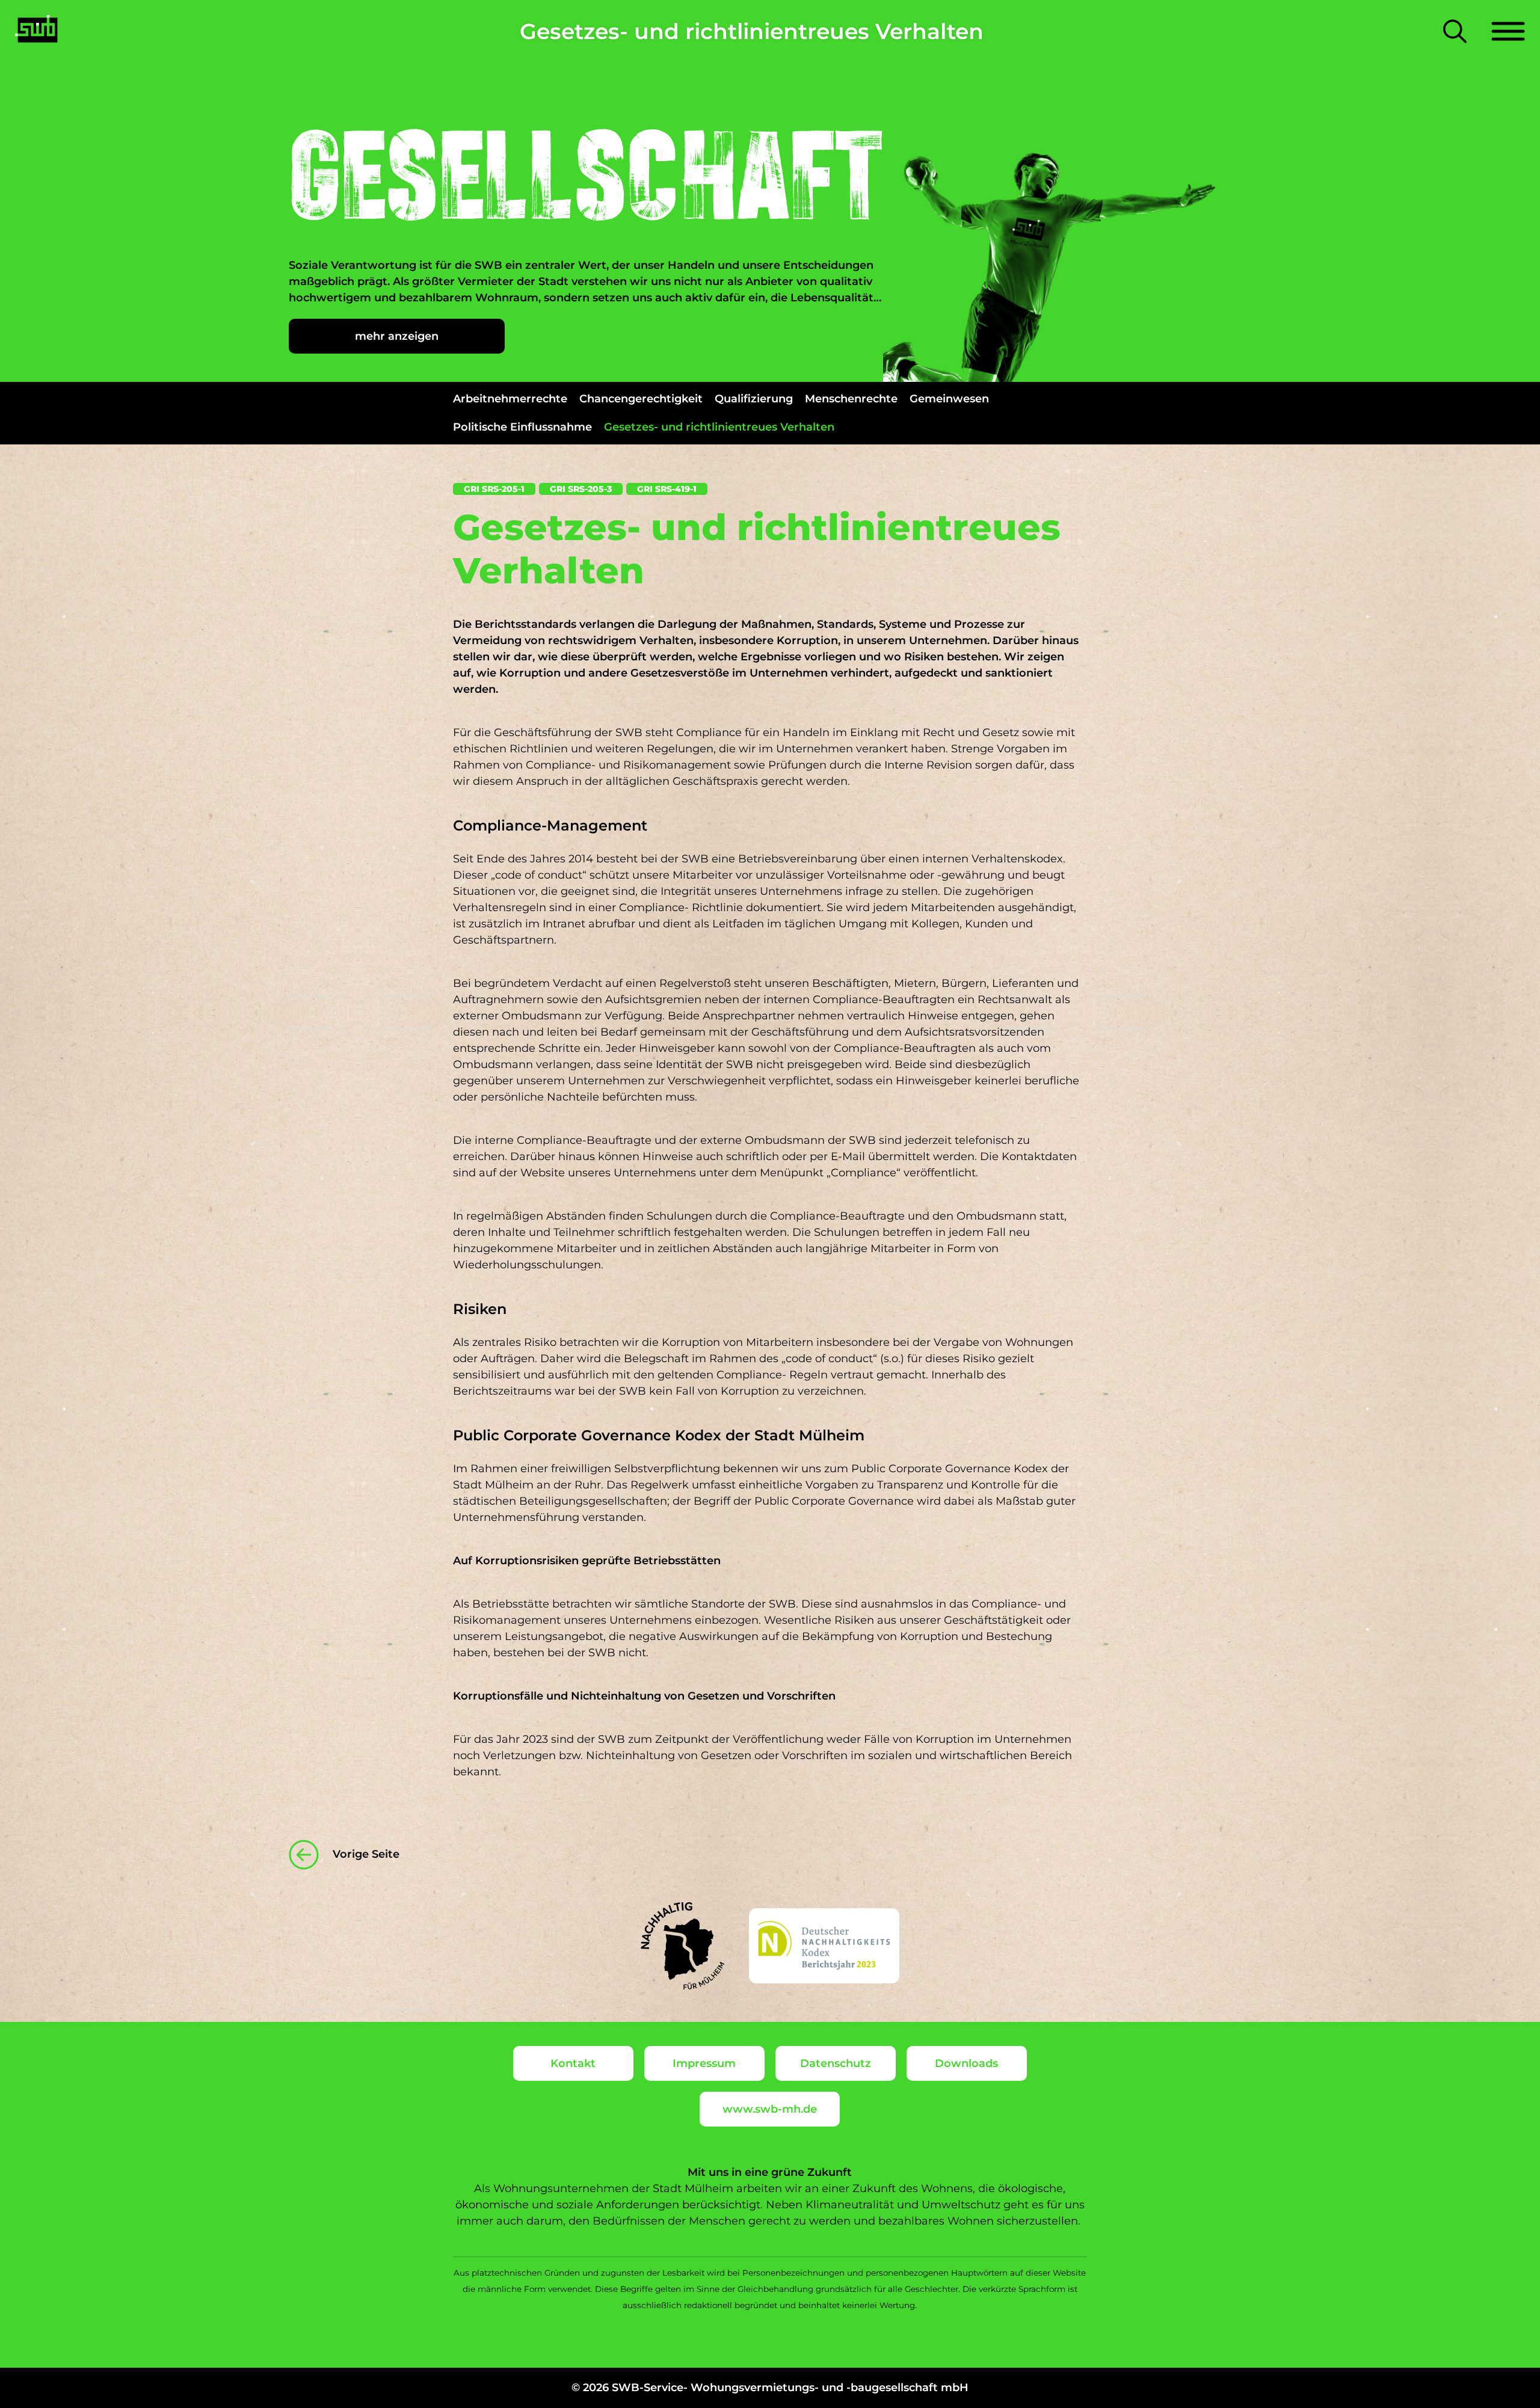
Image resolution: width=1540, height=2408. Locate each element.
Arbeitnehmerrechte (510, 399)
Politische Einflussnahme (522, 427)
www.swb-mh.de (770, 2109)
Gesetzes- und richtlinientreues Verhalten (719, 427)
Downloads (966, 2063)
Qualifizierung (754, 399)
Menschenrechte (851, 399)
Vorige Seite (365, 1854)
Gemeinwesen (949, 399)
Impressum (704, 2063)
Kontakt (573, 2063)
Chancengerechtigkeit (641, 399)
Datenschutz (836, 2063)
